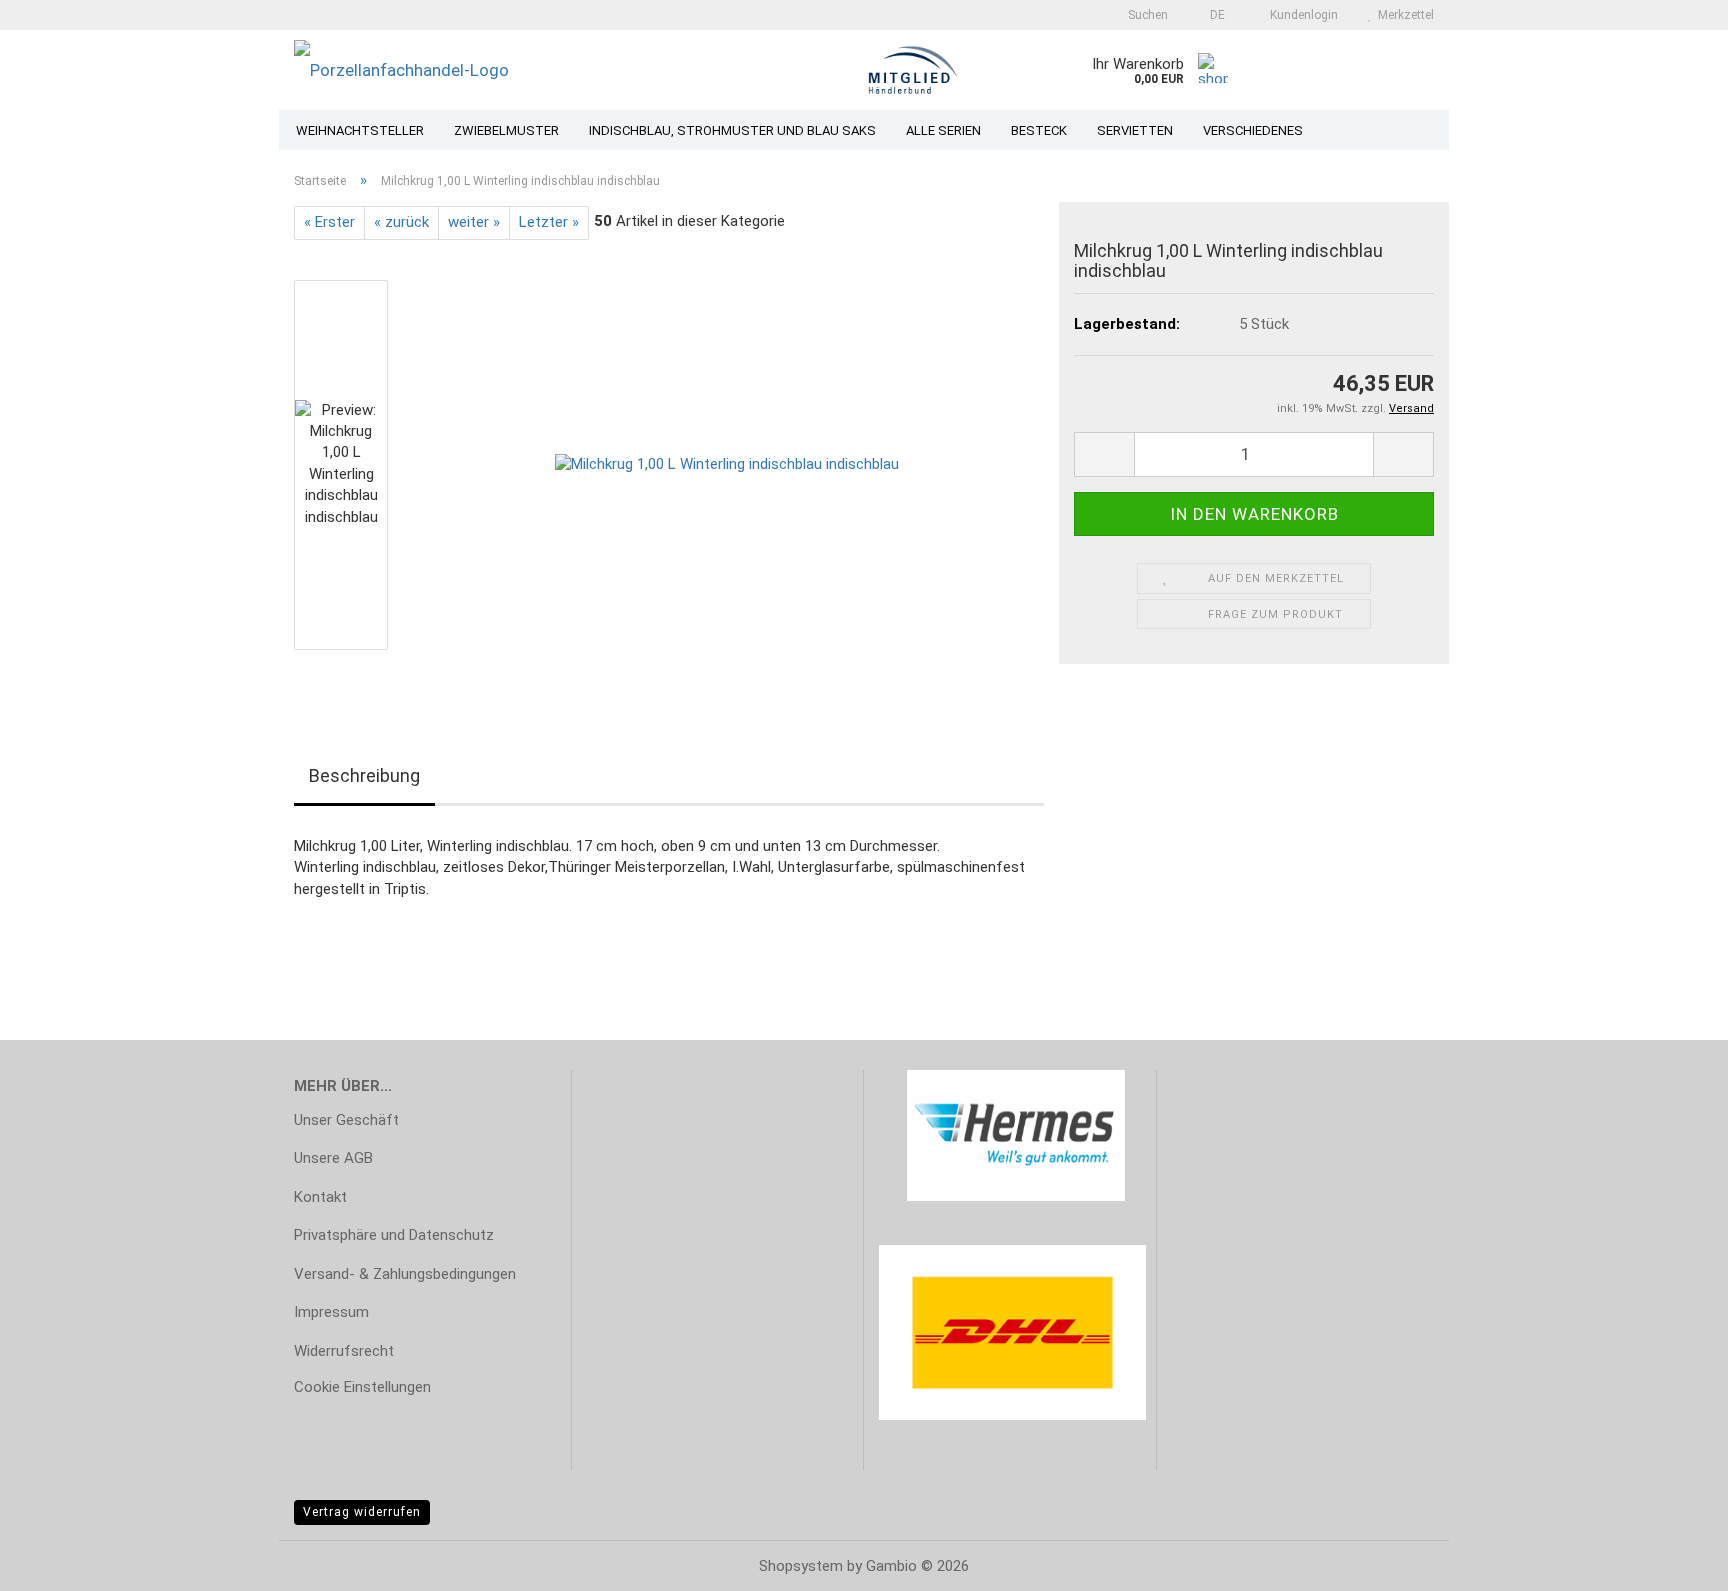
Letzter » (549, 222)
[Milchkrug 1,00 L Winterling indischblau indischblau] (727, 464)
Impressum (331, 1312)
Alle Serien (943, 130)
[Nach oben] (1673, 1561)
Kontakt (320, 1197)
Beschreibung (364, 775)
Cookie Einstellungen (362, 1387)
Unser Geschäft (346, 1120)
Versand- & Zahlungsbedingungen (405, 1274)
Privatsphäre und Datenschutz (394, 1235)
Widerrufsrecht (344, 1351)
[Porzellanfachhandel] (523, 70)
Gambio (891, 1566)
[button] (1211, 15)
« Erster (329, 222)
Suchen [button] (1146, 15)
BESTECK (1039, 130)
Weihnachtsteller (360, 130)
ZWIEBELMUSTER (506, 130)
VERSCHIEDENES (1253, 130)
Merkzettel (1403, 15)
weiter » (474, 222)
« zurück (401, 222)
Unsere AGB (333, 1158)
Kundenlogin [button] (1301, 15)
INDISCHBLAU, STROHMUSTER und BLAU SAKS (732, 130)
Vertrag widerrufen (362, 1512)
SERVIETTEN (1135, 130)
